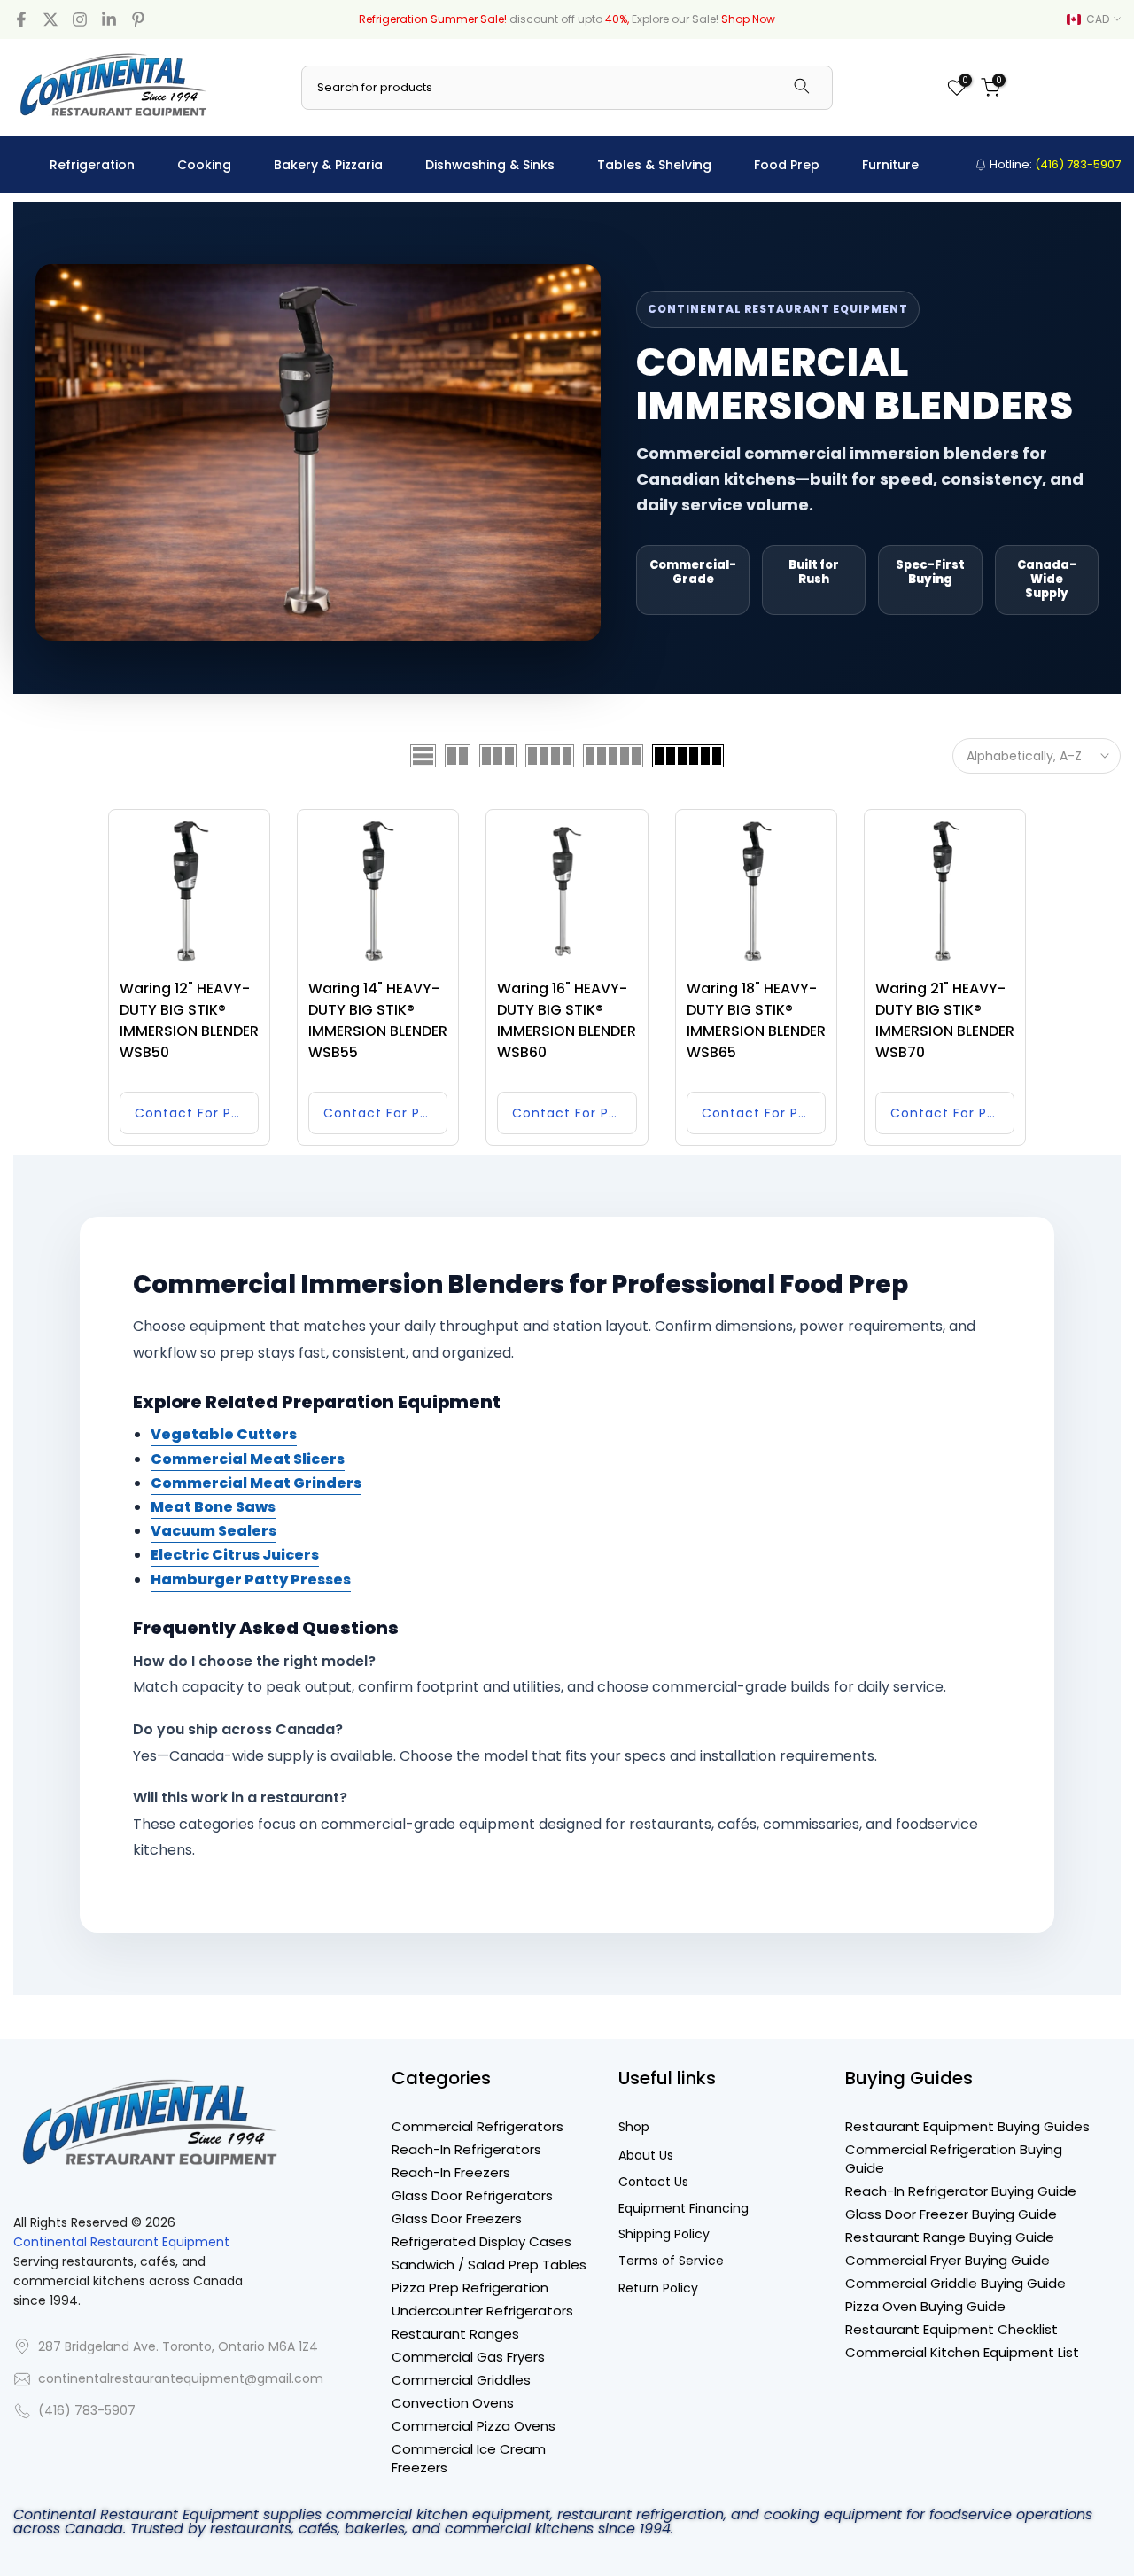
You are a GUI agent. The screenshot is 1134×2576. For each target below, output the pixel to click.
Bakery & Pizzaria (328, 165)
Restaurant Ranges (455, 2334)
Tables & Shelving (654, 165)
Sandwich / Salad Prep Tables (489, 2265)
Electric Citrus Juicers (235, 1555)
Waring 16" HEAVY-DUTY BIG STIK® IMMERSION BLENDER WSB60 (567, 1020)
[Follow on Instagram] (80, 19)
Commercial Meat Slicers (248, 1459)
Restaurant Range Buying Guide (950, 2237)
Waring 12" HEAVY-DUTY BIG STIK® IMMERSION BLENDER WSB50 (189, 1020)
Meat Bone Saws (213, 1507)
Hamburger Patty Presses (251, 1580)
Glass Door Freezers (457, 2218)
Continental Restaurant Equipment (121, 2242)
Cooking (204, 165)
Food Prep (787, 165)
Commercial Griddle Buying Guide (955, 2283)
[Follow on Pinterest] (138, 19)
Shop (634, 2127)
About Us (646, 2156)
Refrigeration (92, 165)
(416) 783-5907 (87, 2411)
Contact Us (653, 2182)
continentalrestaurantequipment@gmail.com (181, 2379)
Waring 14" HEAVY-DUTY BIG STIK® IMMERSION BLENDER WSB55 (378, 1020)
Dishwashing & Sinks (490, 165)
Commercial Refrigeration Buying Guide (954, 2159)
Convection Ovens (453, 2403)
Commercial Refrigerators (478, 2126)
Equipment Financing (684, 2209)
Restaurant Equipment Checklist (951, 2329)
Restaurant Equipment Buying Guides (967, 2126)
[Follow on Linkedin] (109, 19)
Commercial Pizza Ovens (474, 2426)
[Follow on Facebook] (21, 19)
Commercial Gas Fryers (468, 2357)
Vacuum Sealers (214, 1531)
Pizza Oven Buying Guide (925, 2306)
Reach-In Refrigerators (466, 2149)
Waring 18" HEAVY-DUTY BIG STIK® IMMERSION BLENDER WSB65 (756, 1020)
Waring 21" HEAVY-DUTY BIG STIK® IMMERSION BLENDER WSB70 (945, 1020)
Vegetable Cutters (224, 1434)
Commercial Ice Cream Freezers (469, 2458)
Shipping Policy (664, 2234)
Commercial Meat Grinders (256, 1483)
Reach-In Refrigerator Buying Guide (961, 2191)
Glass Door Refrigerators (472, 2195)
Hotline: (1054, 164)
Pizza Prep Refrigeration (470, 2288)
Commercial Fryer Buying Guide (948, 2260)
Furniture (890, 165)
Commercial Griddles (461, 2380)
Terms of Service (671, 2261)
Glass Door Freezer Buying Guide (951, 2214)
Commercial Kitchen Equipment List (962, 2352)
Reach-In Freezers (451, 2172)
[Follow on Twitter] (50, 19)
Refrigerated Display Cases (482, 2241)
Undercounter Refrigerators (482, 2311)
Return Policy (658, 2288)
